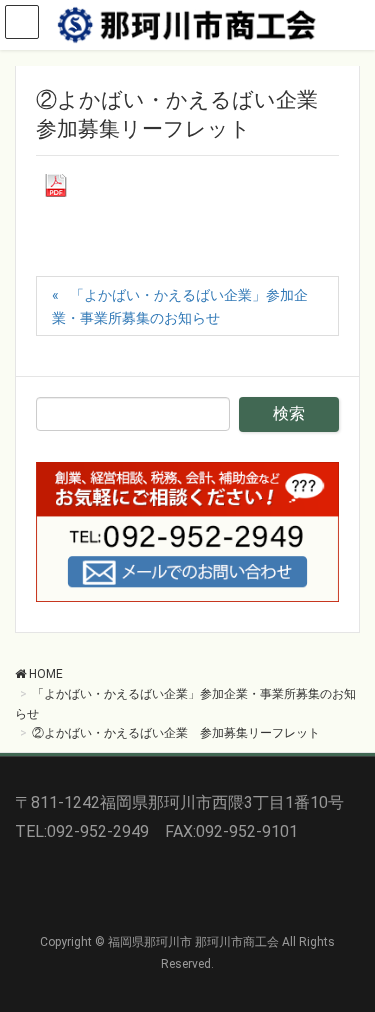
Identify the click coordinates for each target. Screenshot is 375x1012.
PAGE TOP (347, 963)
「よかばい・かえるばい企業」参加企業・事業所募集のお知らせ (180, 306)
